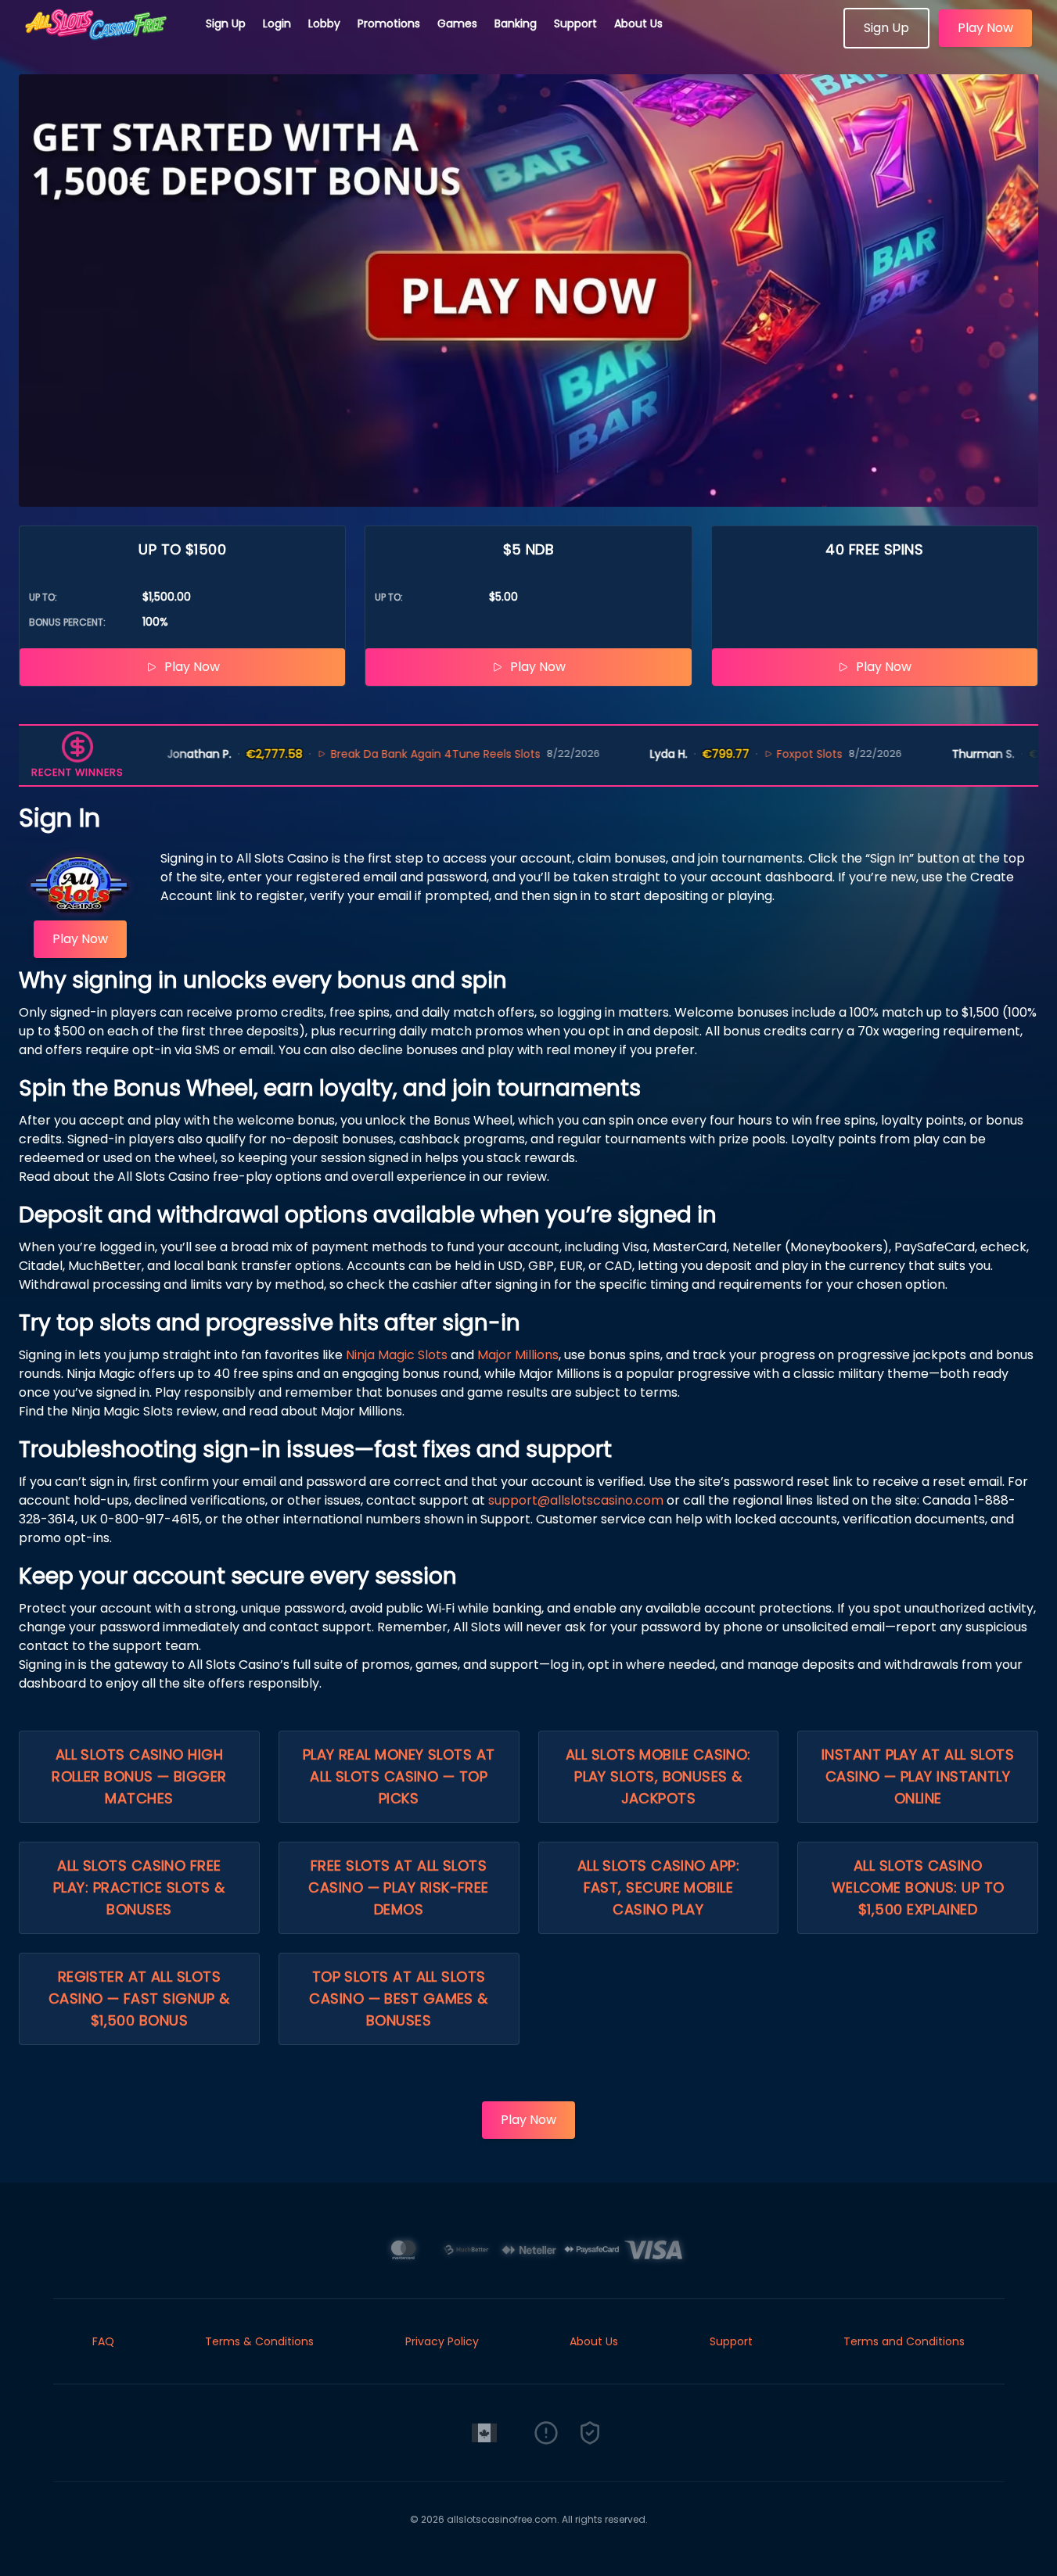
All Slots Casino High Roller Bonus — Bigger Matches (139, 1776)
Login (277, 23)
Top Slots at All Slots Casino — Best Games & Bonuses (398, 1998)
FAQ (103, 2341)
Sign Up (226, 23)
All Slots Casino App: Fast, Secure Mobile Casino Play (658, 1887)
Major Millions (518, 1355)
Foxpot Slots (765, 754)
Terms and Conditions (904, 2341)
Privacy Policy (442, 2341)
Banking (516, 23)
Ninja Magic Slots (397, 1355)
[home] (103, 43)
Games (457, 23)
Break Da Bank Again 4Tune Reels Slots (390, 754)
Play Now (985, 28)
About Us (638, 23)
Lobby (324, 23)
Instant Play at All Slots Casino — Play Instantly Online (918, 1776)
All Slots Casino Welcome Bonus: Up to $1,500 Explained (918, 1887)
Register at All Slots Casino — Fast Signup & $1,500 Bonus (139, 1998)
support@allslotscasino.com (576, 1500)
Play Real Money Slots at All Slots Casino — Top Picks (399, 1776)
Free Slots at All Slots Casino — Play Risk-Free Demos (398, 1887)
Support (575, 23)
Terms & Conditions (259, 2341)
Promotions (389, 23)
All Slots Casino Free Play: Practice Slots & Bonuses (139, 1887)
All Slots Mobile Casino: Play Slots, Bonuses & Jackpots (658, 1776)
